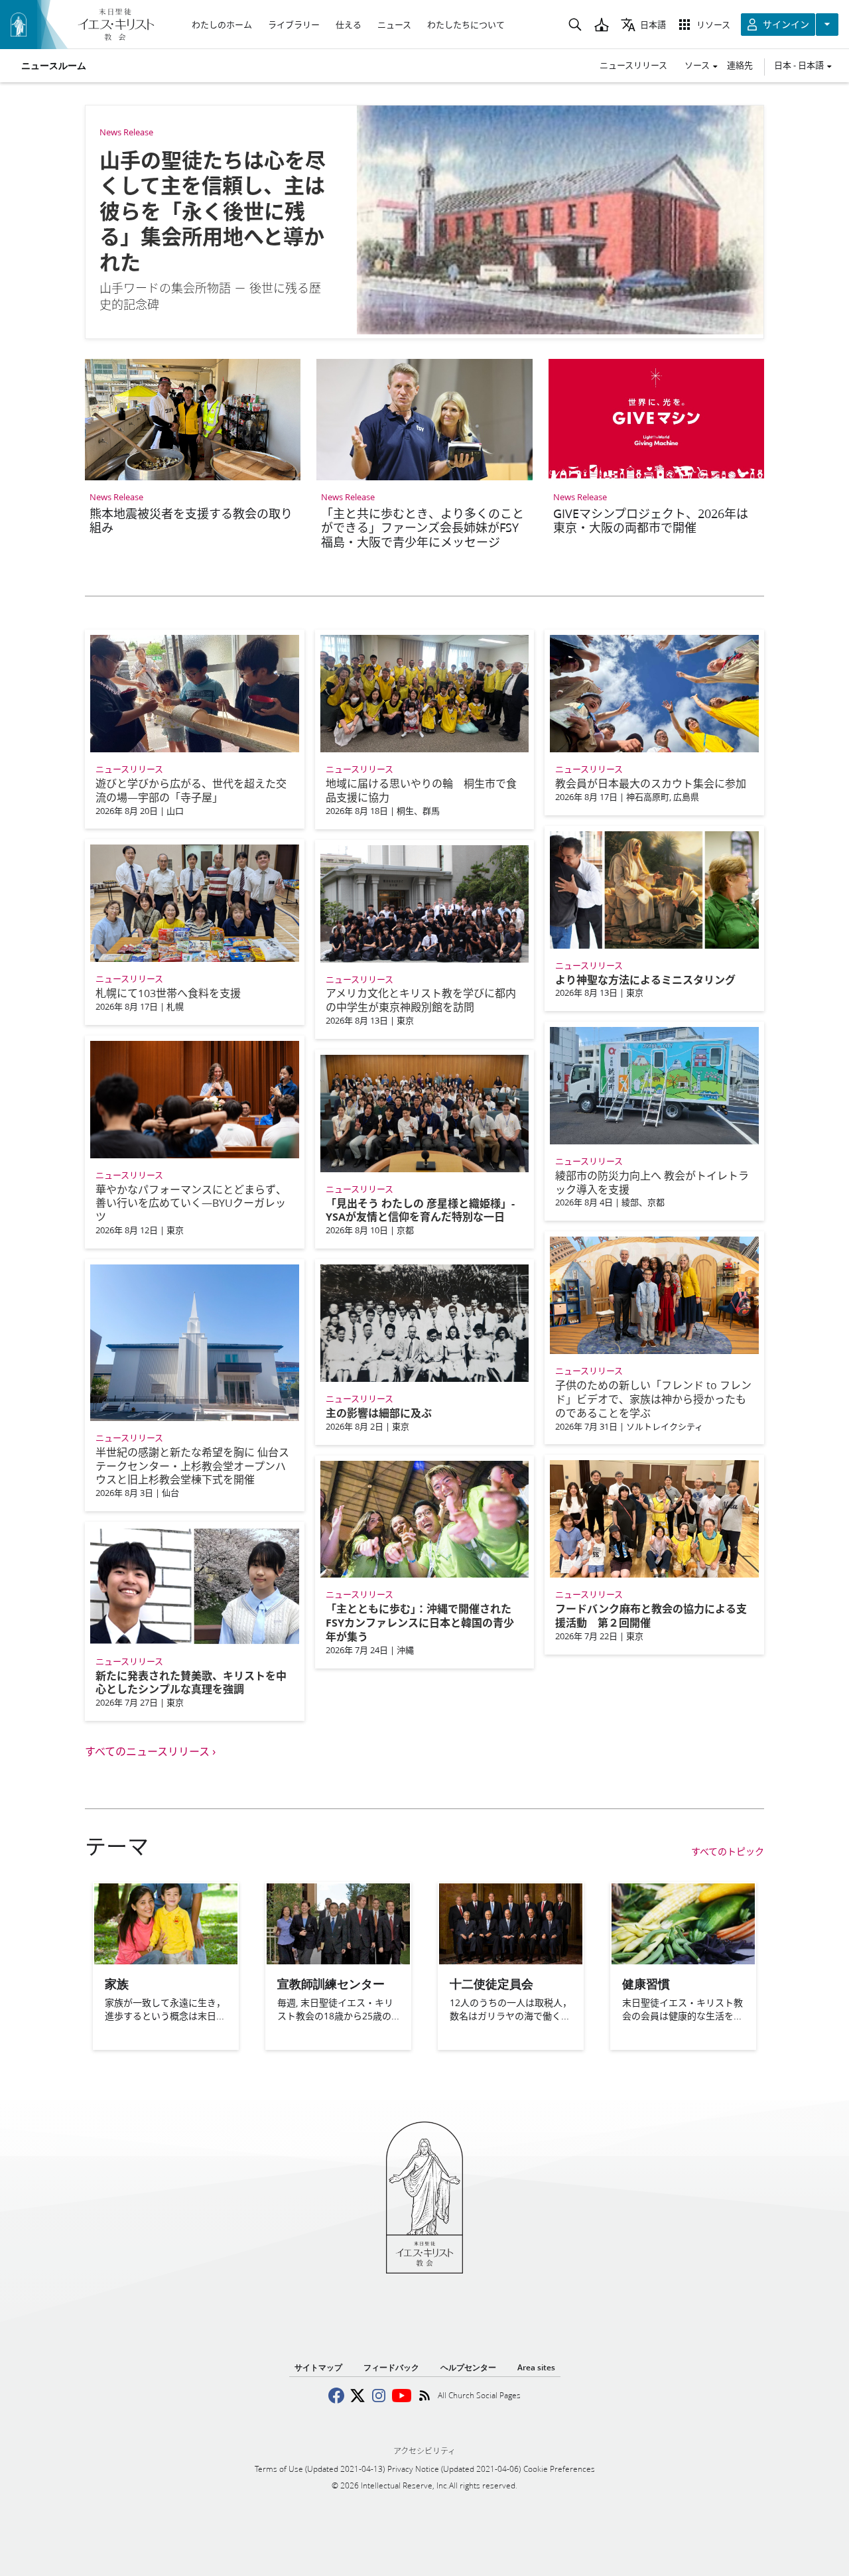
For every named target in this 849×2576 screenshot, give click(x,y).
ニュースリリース (633, 65)
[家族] (166, 1960)
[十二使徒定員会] (511, 1960)
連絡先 (740, 65)
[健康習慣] (683, 1960)
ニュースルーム (54, 66)
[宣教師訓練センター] (338, 1960)
